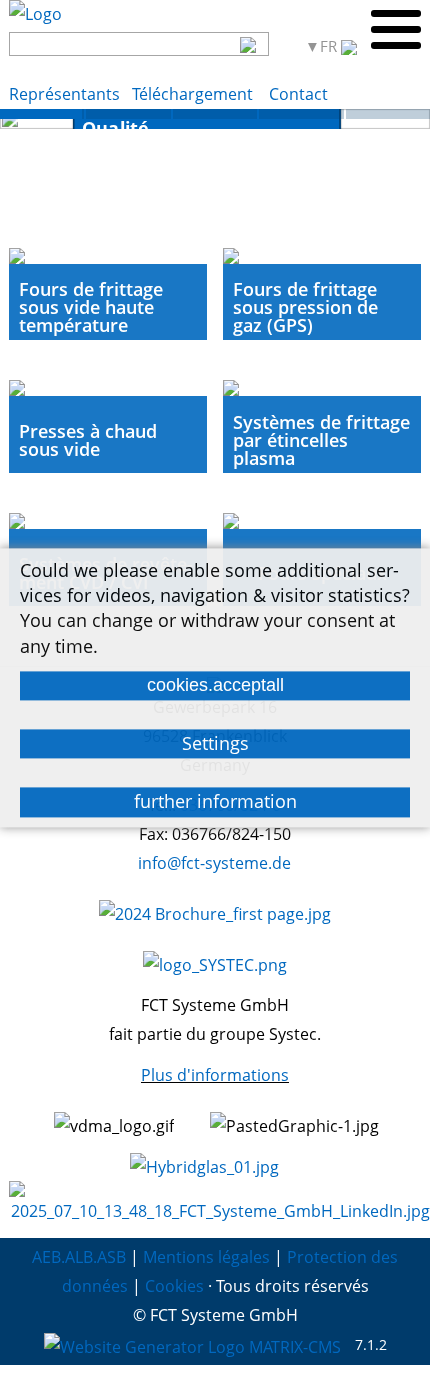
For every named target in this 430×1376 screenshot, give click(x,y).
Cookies (174, 1286)
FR (330, 46)
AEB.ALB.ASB (79, 1257)
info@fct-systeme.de (214, 863)
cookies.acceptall (215, 685)
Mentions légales (206, 1257)
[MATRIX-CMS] (192, 1345)
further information (215, 802)
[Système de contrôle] (128, 114)
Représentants (64, 94)
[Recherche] (248, 44)
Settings (215, 743)
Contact (298, 94)
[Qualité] (42, 114)
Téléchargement (194, 94)
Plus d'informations (215, 1075)
